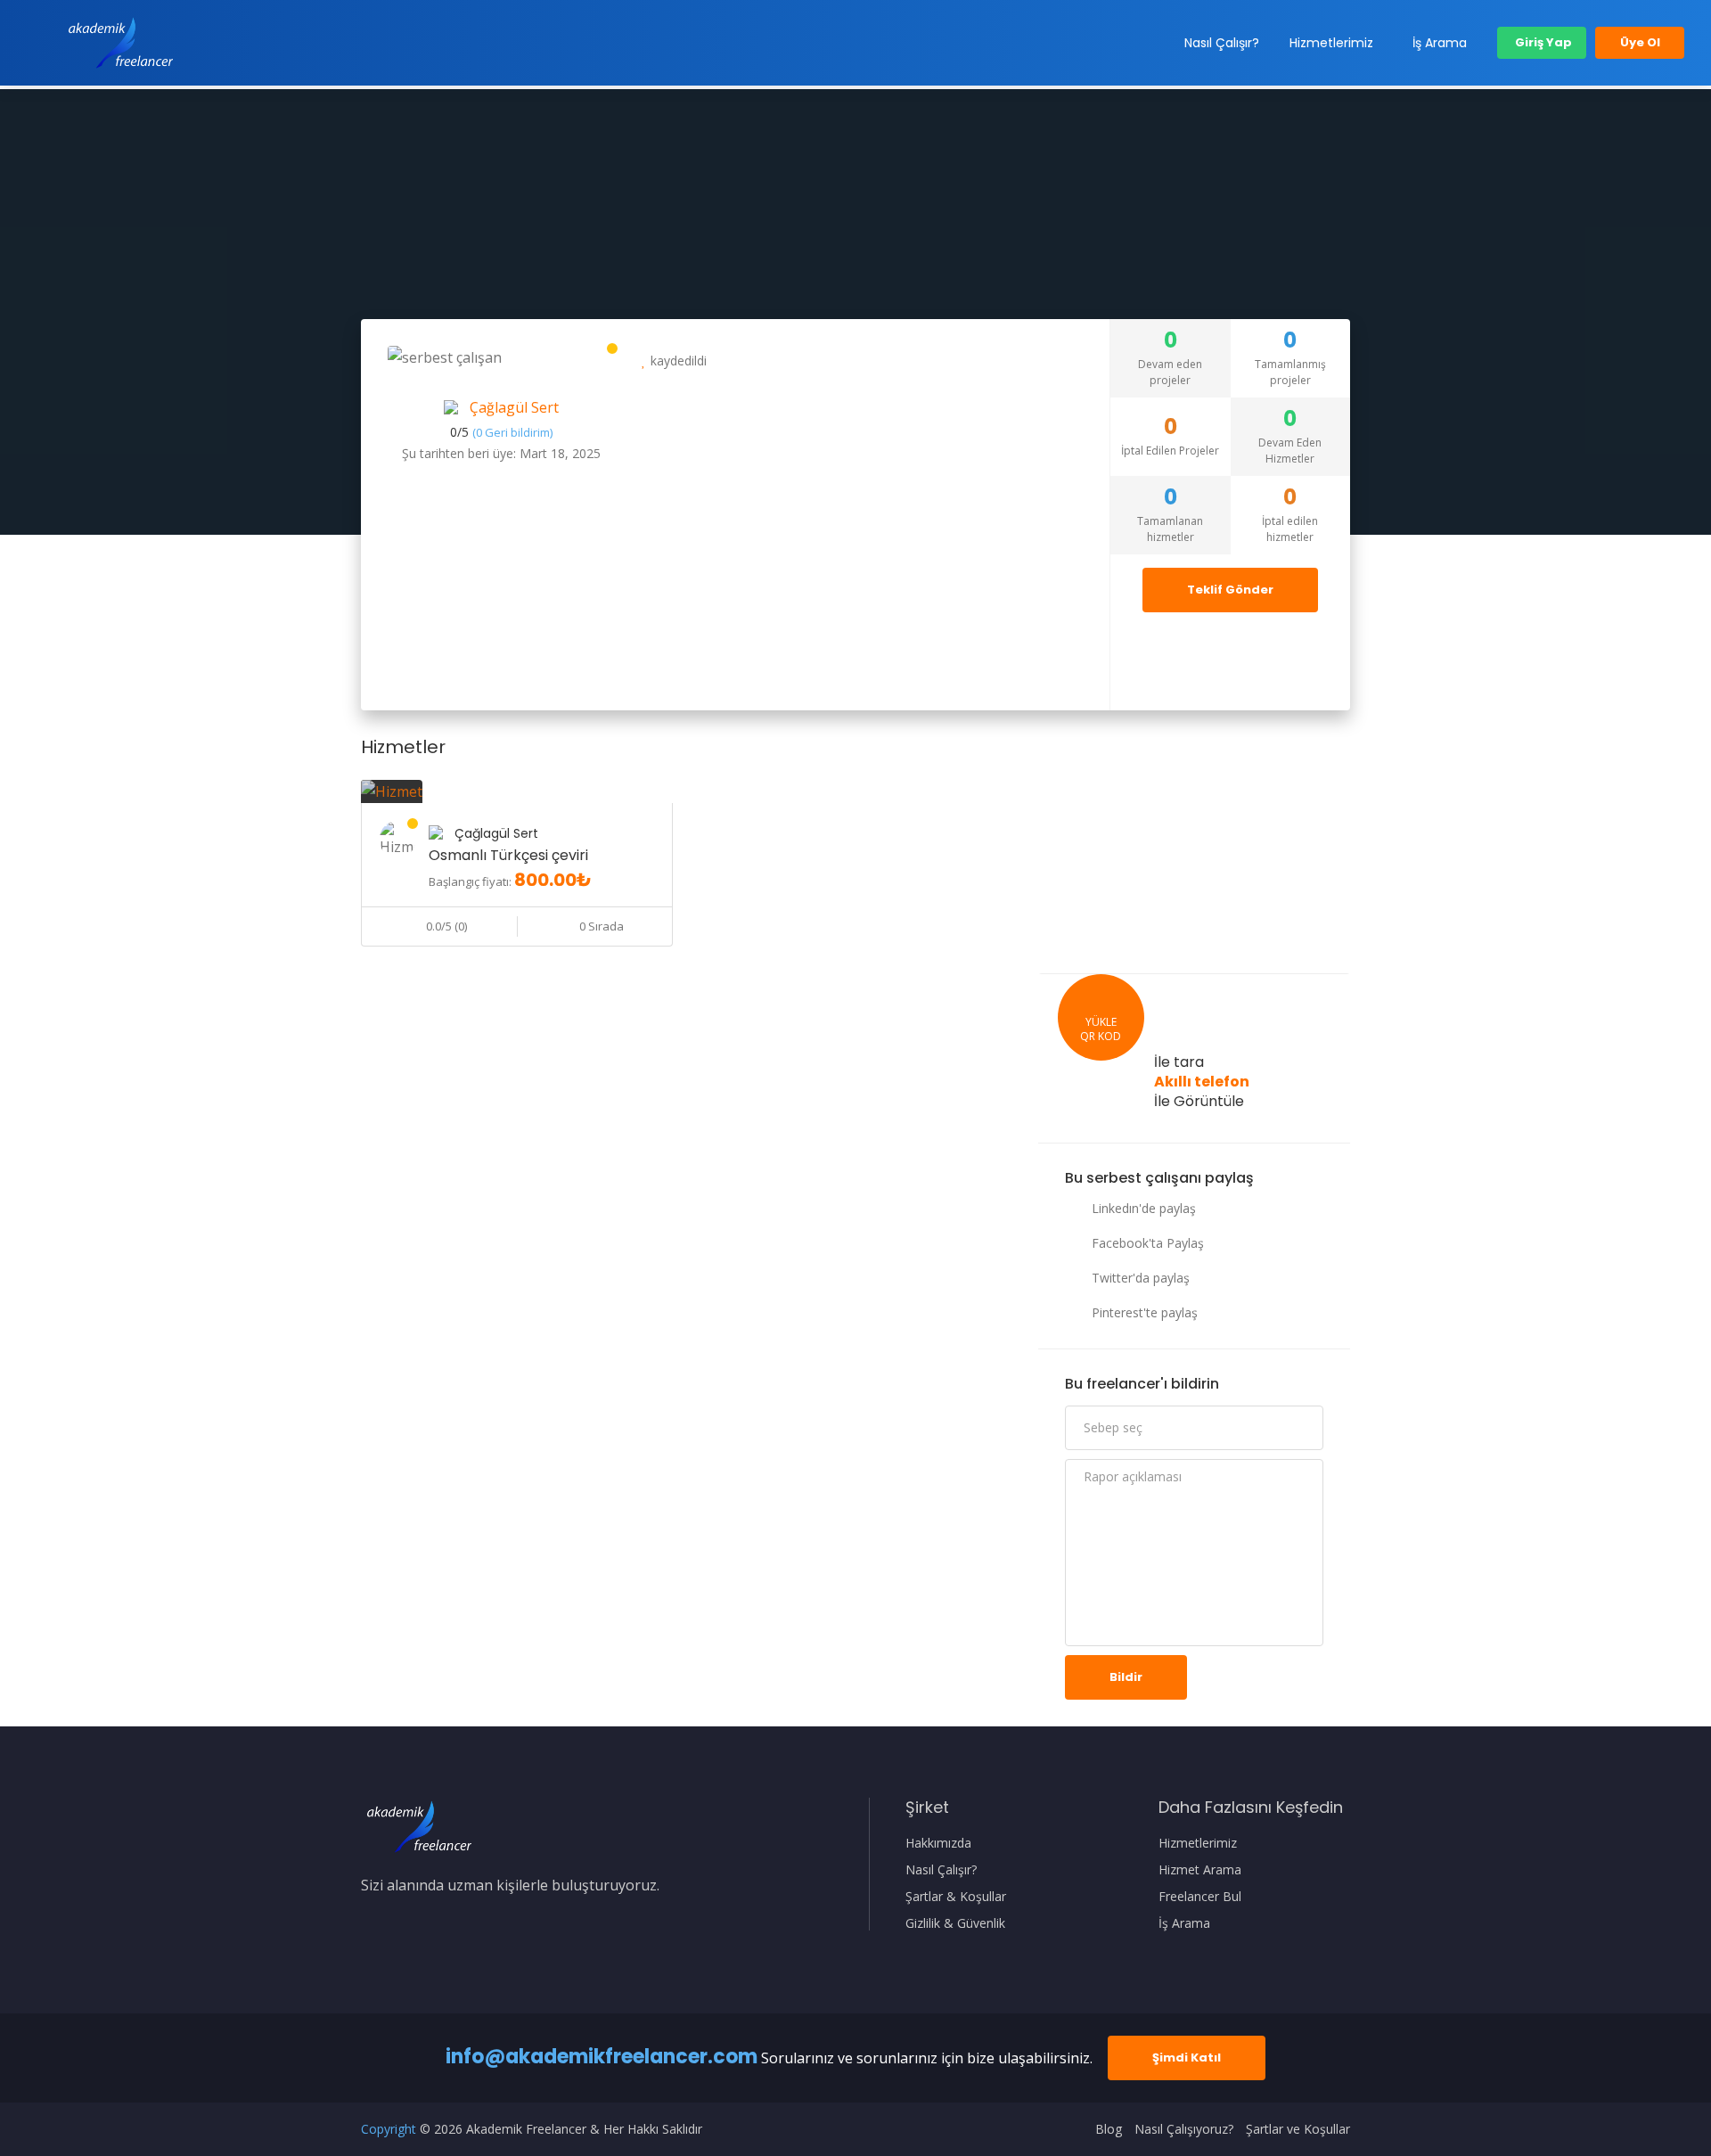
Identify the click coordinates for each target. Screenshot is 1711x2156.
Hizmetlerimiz (1331, 43)
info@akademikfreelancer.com (602, 2057)
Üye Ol (1640, 42)
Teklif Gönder (1230, 590)
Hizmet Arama (1200, 1870)
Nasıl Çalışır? (1222, 43)
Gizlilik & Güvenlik (955, 1923)
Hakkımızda (938, 1843)
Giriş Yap (1542, 42)
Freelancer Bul (1200, 1897)
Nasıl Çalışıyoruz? (1184, 2129)
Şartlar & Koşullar (956, 1897)
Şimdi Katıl (1187, 2058)
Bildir (1126, 1677)
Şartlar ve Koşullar (1298, 2129)
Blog (1109, 2129)
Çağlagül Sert (514, 407)
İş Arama (1440, 43)
